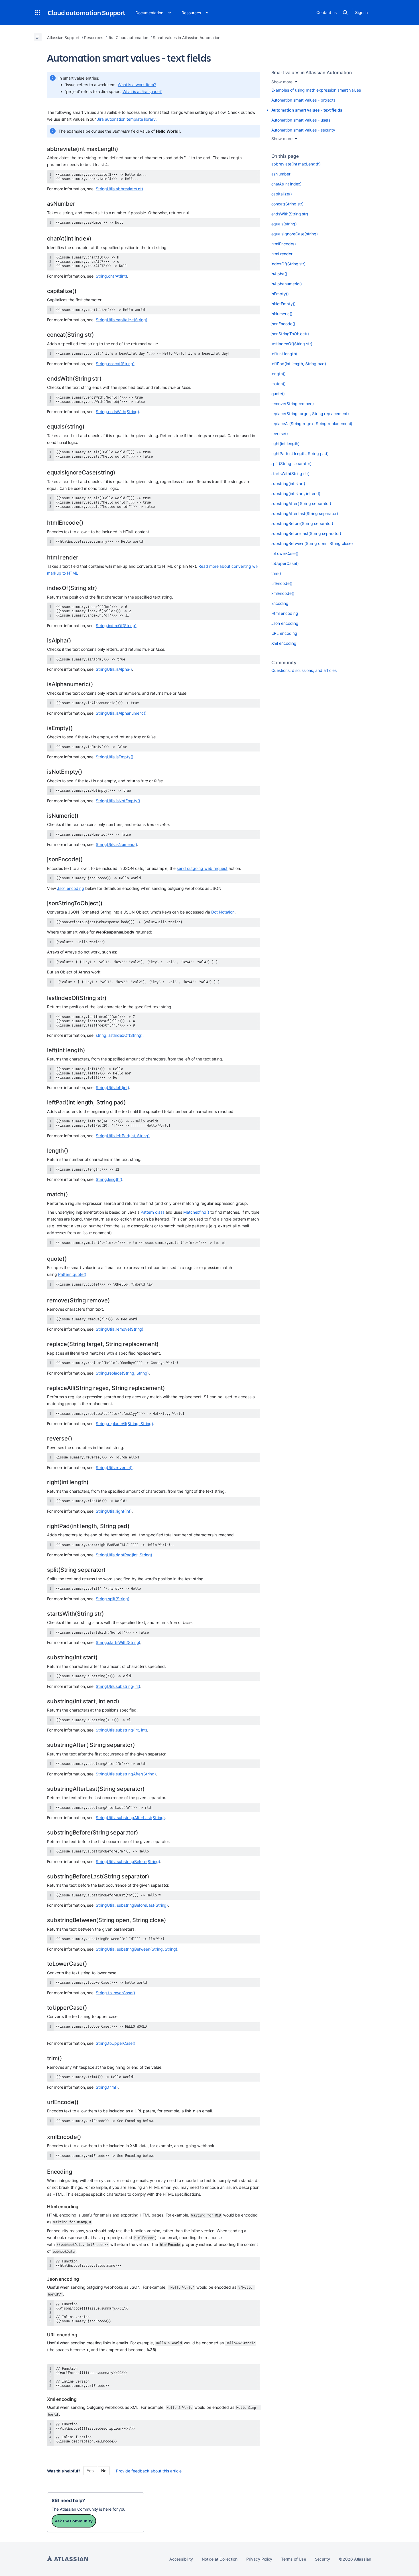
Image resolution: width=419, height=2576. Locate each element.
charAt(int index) (287, 184)
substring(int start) (288, 483)
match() (279, 384)
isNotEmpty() (283, 304)
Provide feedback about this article (149, 2471)
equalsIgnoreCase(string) (295, 234)
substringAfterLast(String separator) (305, 513)
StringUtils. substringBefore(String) (128, 1861)
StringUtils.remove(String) (120, 1329)
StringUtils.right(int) (114, 1511)
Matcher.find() (196, 1212)
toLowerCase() (285, 553)
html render (282, 254)
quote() (278, 394)
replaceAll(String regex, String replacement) (312, 424)
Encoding (280, 603)
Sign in (361, 12)
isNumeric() (282, 314)
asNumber (281, 174)
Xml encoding (284, 643)
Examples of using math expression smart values (316, 90)
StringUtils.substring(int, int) (121, 1730)
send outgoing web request (202, 868)
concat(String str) (288, 204)
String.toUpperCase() (116, 2043)
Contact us (326, 12)
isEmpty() (280, 294)
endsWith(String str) (290, 214)
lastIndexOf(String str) (292, 344)
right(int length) (286, 444)
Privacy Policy (259, 2559)
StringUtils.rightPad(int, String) (124, 1555)
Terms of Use (293, 2559)
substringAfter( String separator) (301, 503)
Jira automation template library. (127, 119)
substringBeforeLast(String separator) (306, 533)
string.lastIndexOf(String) (119, 1035)
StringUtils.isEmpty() (115, 757)
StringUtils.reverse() (114, 1467)
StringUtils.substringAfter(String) (126, 1774)
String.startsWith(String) (118, 1642)
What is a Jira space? (142, 91)
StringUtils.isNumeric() (116, 844)
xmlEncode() (283, 593)
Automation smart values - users (301, 120)
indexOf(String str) (289, 264)
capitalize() (282, 194)
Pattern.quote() (72, 1274)
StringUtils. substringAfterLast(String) (130, 1818)
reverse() (280, 434)
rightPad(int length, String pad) (300, 453)
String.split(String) (113, 1599)
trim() (276, 573)
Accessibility (181, 2559)
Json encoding (71, 888)
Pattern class (152, 1212)
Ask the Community (74, 2521)
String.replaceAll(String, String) (124, 1424)
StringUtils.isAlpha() (114, 669)
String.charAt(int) (111, 276)
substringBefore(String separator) (302, 523)
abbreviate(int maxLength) (296, 164)
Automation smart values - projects (304, 100)
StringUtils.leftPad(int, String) (123, 1136)
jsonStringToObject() (290, 334)
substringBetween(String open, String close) (312, 543)
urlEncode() (282, 583)
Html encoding (285, 613)
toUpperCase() (285, 563)
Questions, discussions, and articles (304, 670)
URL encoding (284, 633)
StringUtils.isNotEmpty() (118, 801)
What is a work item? (137, 85)
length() (278, 374)
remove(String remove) (293, 404)
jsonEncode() (283, 324)
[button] (38, 13)
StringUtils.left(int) (112, 1087)
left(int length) (284, 354)
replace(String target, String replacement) (310, 414)
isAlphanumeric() (287, 284)
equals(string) (284, 224)
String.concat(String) (115, 364)
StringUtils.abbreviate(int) (119, 189)
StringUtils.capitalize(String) (122, 320)
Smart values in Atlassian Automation (312, 72)
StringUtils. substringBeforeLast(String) (132, 1905)
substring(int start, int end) (296, 493)
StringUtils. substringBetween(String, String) (137, 1949)
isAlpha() (279, 274)
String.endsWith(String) (117, 412)
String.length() (109, 1179)
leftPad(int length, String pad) (299, 364)
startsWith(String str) (290, 473)
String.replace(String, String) (122, 1373)
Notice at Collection (220, 2559)
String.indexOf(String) (116, 626)
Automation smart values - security (303, 130)
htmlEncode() (284, 244)
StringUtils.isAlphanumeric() (121, 713)
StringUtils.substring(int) (118, 1686)
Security (323, 2559)
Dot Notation (223, 912)
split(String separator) (291, 463)
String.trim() (107, 2087)
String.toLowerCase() (115, 1993)
